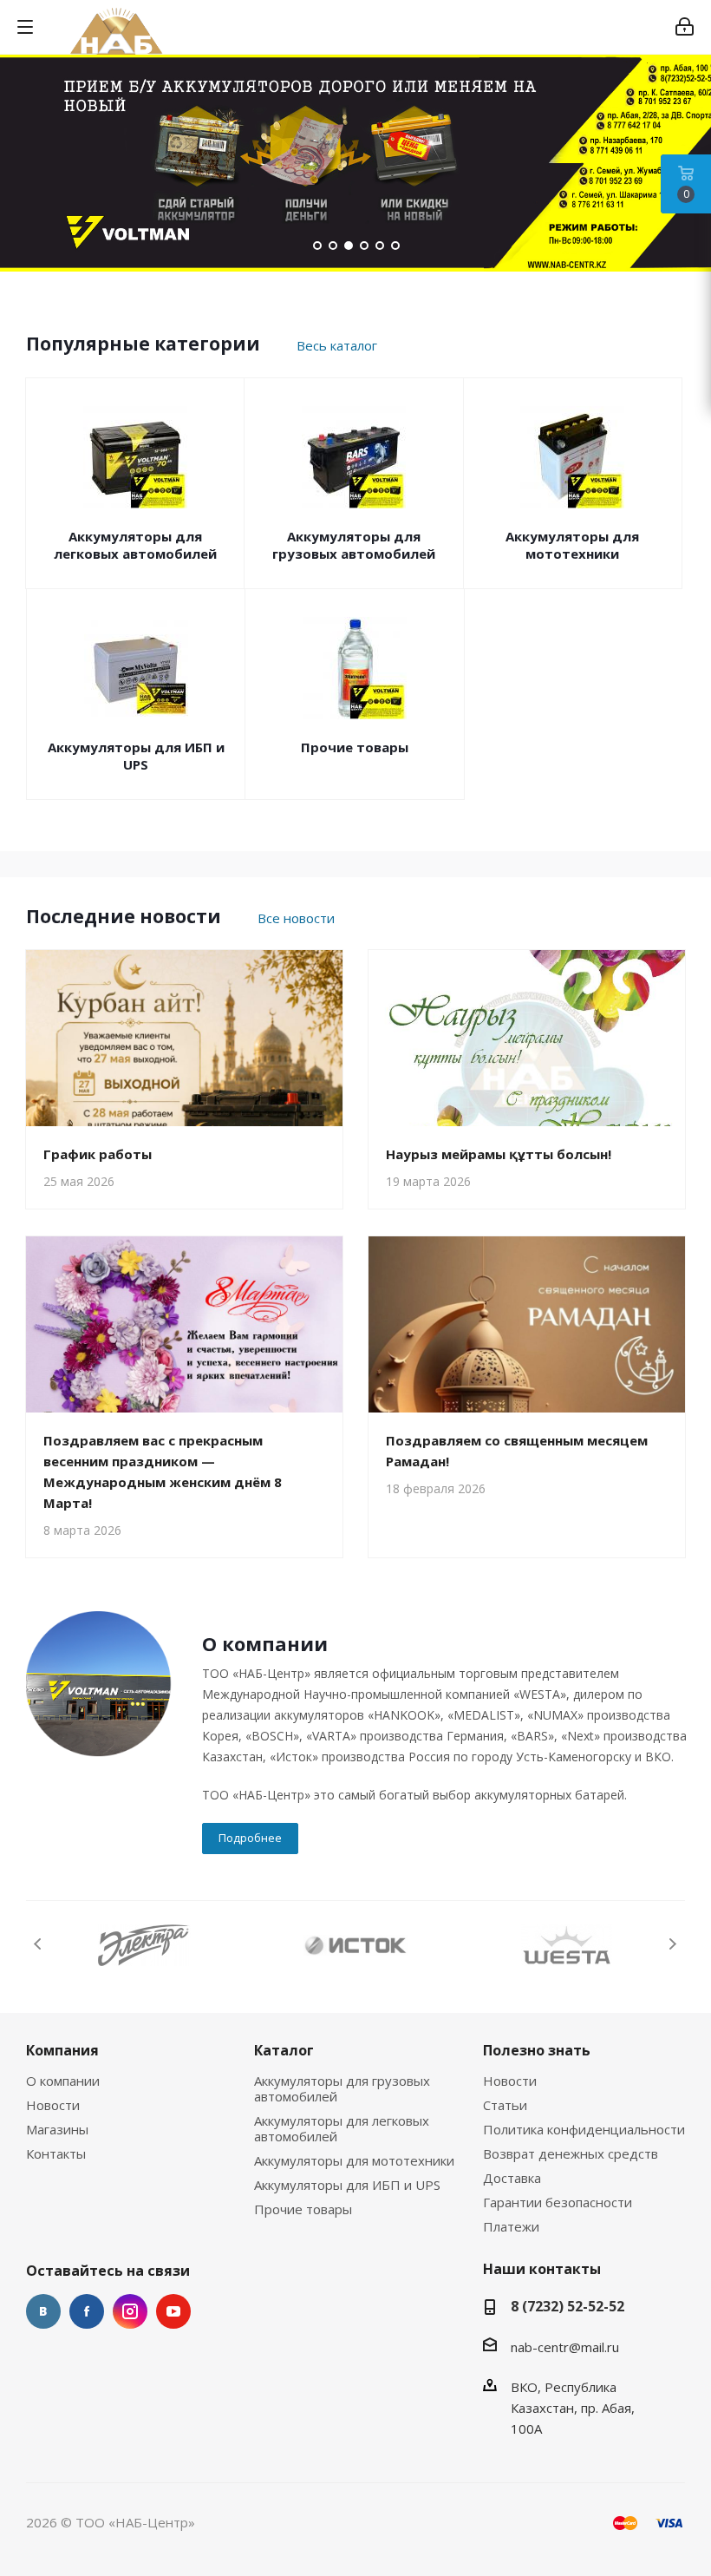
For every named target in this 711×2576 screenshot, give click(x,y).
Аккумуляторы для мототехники (572, 545)
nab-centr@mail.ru (565, 2347)
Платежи (511, 2226)
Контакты (56, 2153)
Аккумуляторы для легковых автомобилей (135, 545)
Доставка (512, 2178)
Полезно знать (537, 2050)
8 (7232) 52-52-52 (567, 2306)
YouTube (173, 2311)
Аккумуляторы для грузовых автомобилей (354, 545)
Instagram (130, 2311)
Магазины (57, 2129)
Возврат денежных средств (571, 2153)
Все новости (296, 918)
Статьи (505, 2105)
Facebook (87, 2311)
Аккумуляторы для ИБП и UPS (136, 756)
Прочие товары (355, 747)
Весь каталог (337, 345)
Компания (62, 2050)
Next (672, 1944)
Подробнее (250, 1838)
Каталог (284, 2050)
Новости (53, 2105)
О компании (63, 2081)
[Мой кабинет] (685, 27)
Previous (39, 1944)
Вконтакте (43, 2311)
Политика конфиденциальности (584, 2129)
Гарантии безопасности (558, 2202)
